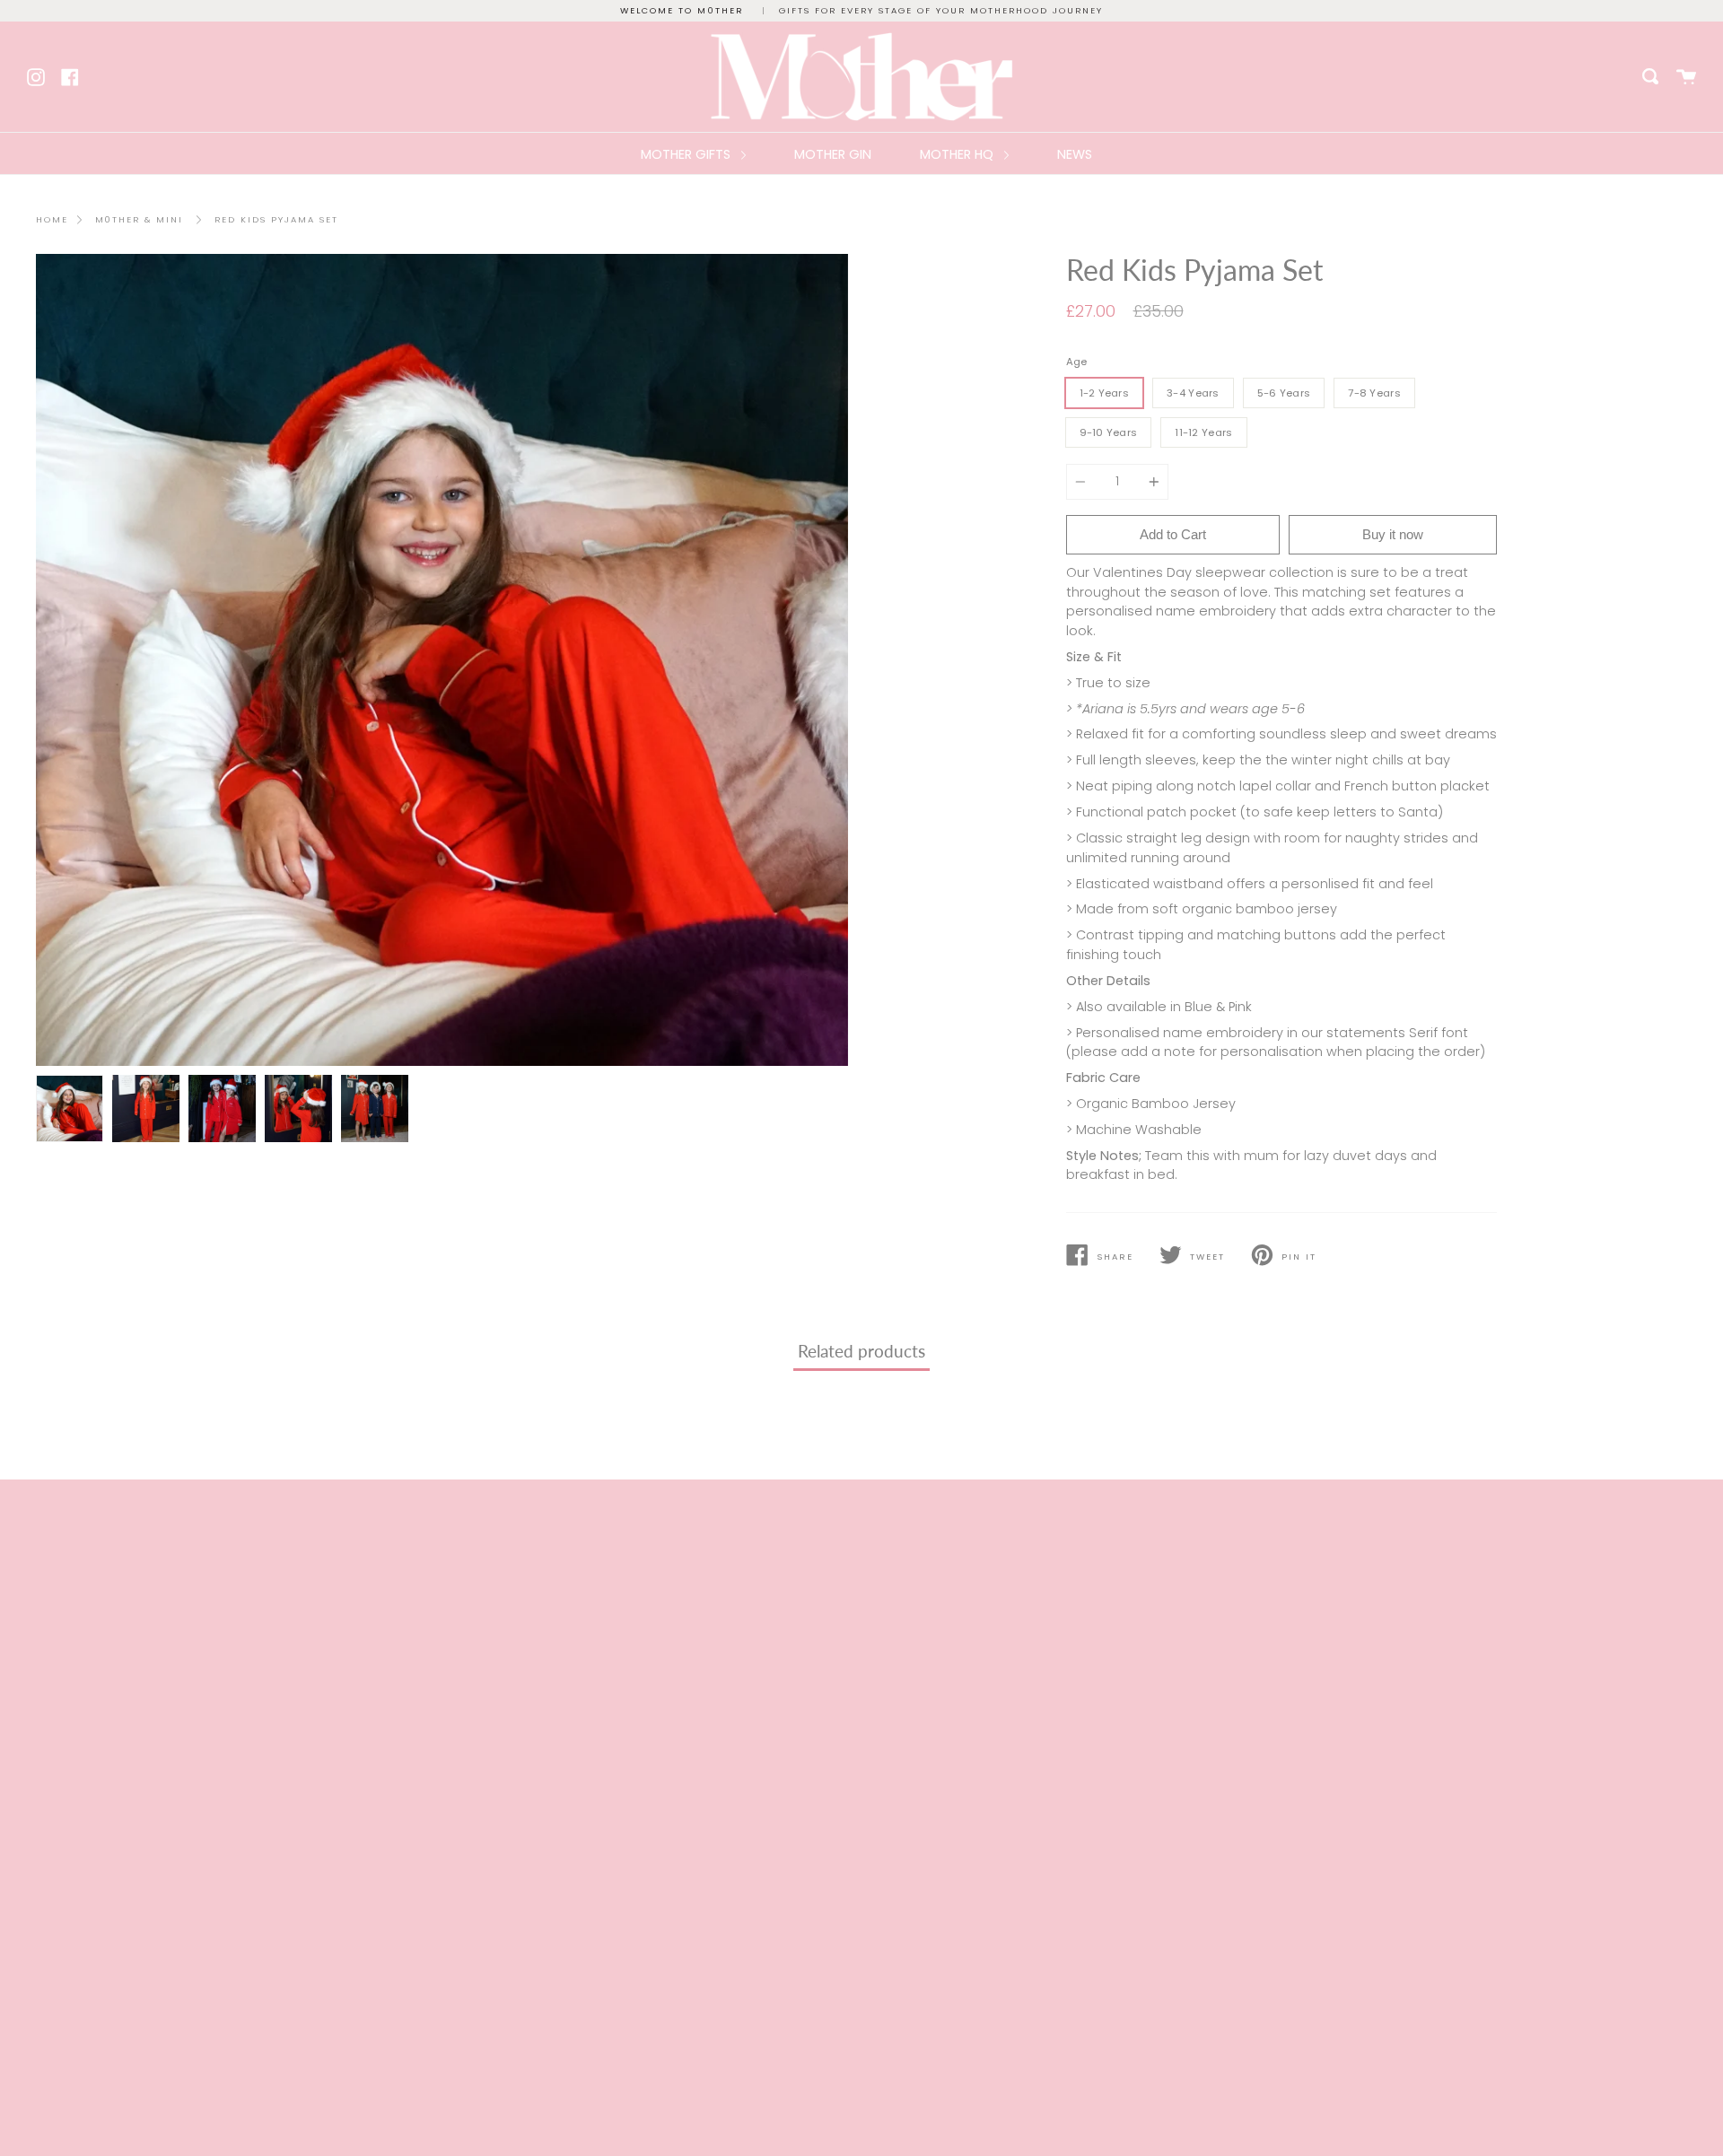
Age (1076, 362)
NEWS (1075, 154)
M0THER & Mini (139, 219)
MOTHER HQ (958, 154)
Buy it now (1393, 534)
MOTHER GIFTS (687, 154)
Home (52, 219)
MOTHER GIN (833, 154)
